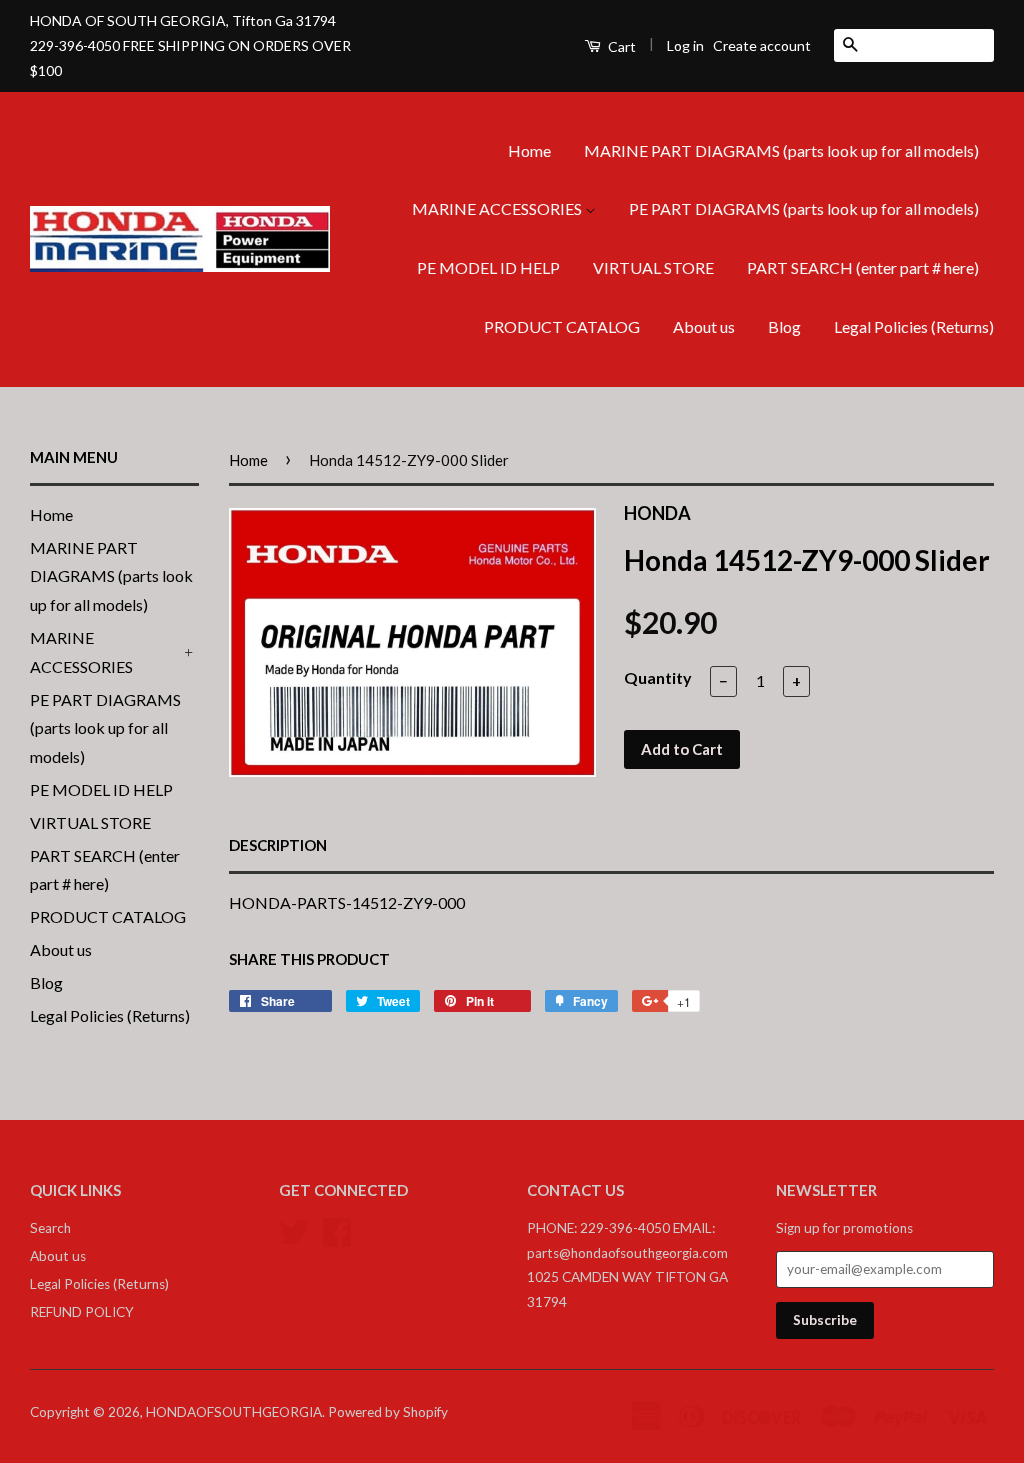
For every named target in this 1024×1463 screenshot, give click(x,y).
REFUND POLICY (82, 1312)
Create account (762, 45)
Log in (685, 45)
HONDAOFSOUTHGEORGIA (234, 1412)
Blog (784, 326)
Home (529, 150)
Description (278, 845)
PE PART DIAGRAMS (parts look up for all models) (804, 208)
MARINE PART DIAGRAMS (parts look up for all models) (781, 150)
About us (704, 326)
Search (50, 1228)
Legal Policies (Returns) (914, 326)
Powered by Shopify (388, 1412)
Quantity (658, 677)
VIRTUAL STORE (653, 267)
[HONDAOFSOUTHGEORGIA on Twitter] (294, 1230)
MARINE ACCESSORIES (498, 208)
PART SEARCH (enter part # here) (863, 267)
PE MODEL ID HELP (488, 267)
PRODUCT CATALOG (562, 326)
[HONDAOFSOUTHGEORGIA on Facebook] (337, 1230)
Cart (620, 46)
